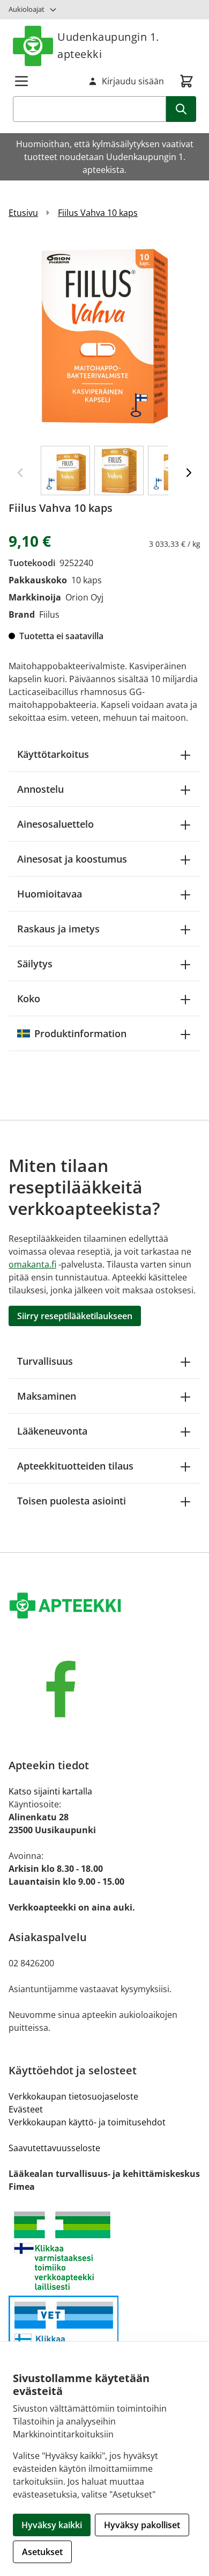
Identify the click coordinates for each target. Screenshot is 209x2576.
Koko (29, 998)
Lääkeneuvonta (52, 1431)
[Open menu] (21, 81)
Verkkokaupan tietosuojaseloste (73, 2096)
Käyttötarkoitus (53, 754)
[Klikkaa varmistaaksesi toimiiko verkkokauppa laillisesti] (104, 2251)
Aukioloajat (27, 9)
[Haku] (181, 109)
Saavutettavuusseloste (54, 2148)
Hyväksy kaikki (52, 2525)
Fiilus (49, 614)
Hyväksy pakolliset (142, 2525)
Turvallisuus (45, 1361)
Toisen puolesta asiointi (72, 1501)
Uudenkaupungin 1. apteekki (108, 45)
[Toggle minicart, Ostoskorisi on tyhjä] (186, 81)
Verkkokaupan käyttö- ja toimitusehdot (87, 2122)
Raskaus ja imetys (58, 929)
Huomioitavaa (50, 894)
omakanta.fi (32, 1264)
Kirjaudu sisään (133, 81)
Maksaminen (47, 1396)
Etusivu (23, 213)
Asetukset (42, 2552)
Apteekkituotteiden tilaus (75, 1466)
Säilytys (35, 964)
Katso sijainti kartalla (50, 1791)
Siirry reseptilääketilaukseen (75, 1316)
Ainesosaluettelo (55, 824)
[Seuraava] (189, 473)
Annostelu (40, 789)
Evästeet (26, 2109)
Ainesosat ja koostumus (72, 859)
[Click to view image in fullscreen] (104, 337)
